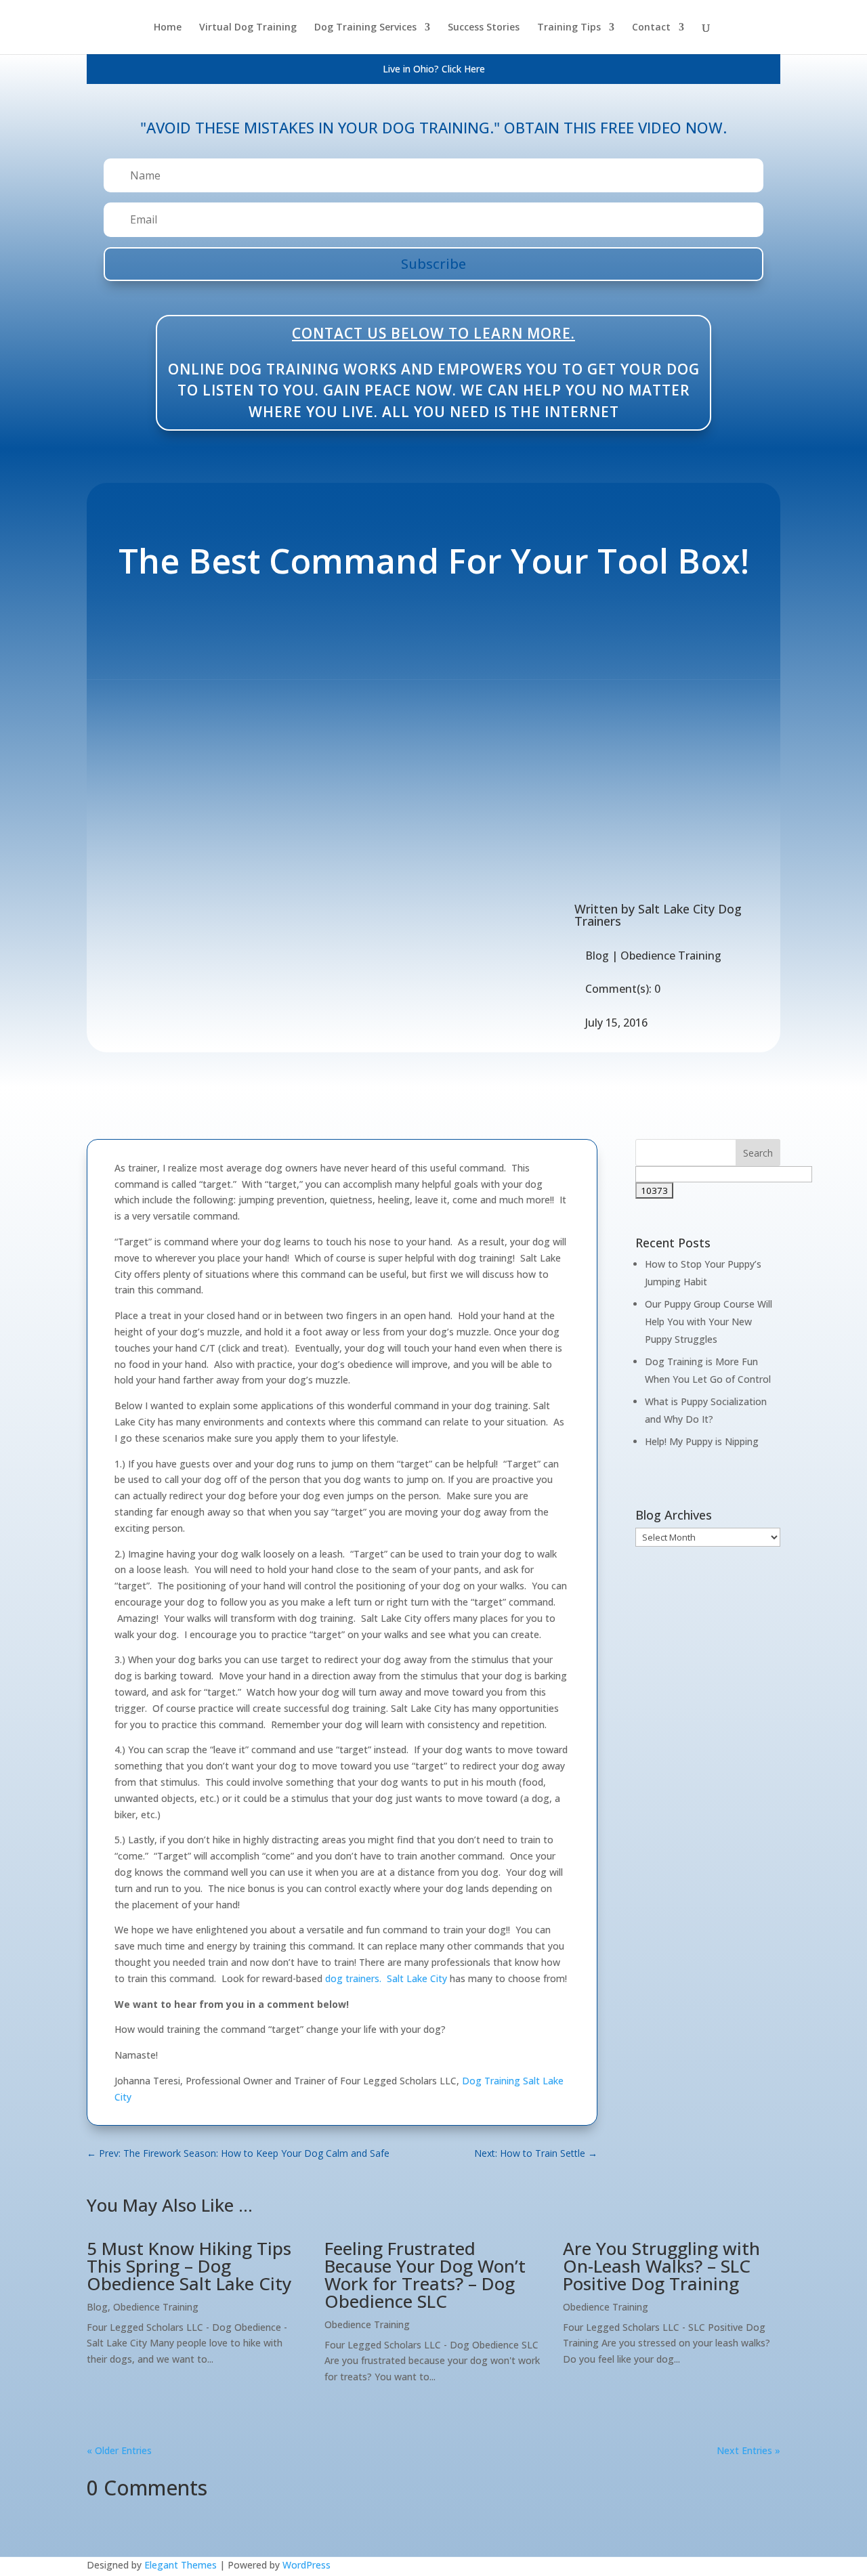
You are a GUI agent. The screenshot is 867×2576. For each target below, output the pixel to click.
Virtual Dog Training (248, 28)
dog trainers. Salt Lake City (386, 1978)
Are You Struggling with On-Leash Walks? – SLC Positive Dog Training (661, 2266)
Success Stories (484, 28)
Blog (597, 956)
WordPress (306, 2565)
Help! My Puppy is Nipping (702, 1441)
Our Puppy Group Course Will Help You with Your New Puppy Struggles (709, 1322)
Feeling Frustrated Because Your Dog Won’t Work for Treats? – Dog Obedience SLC (425, 2275)
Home (168, 28)
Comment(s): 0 (623, 989)
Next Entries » (748, 2450)
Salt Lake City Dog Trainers (658, 915)
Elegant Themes (181, 2565)
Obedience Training (671, 956)
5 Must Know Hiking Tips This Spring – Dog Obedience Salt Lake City (189, 2266)
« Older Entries (119, 2450)
